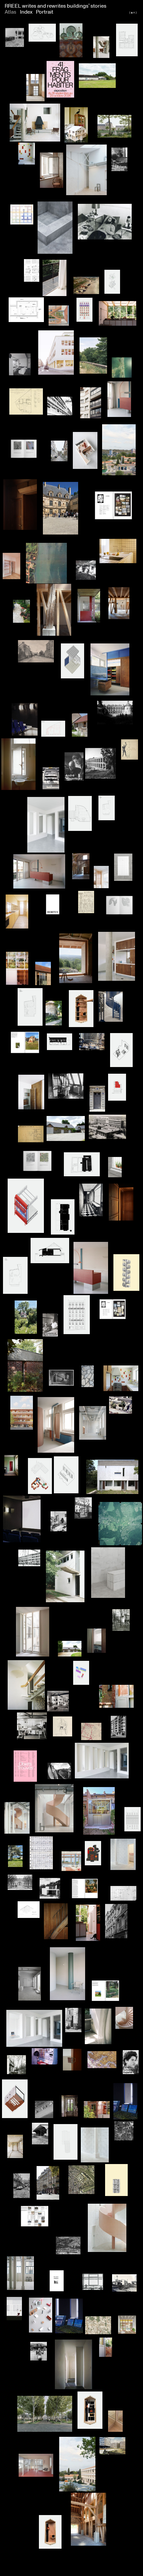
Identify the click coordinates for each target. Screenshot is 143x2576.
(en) (133, 12)
